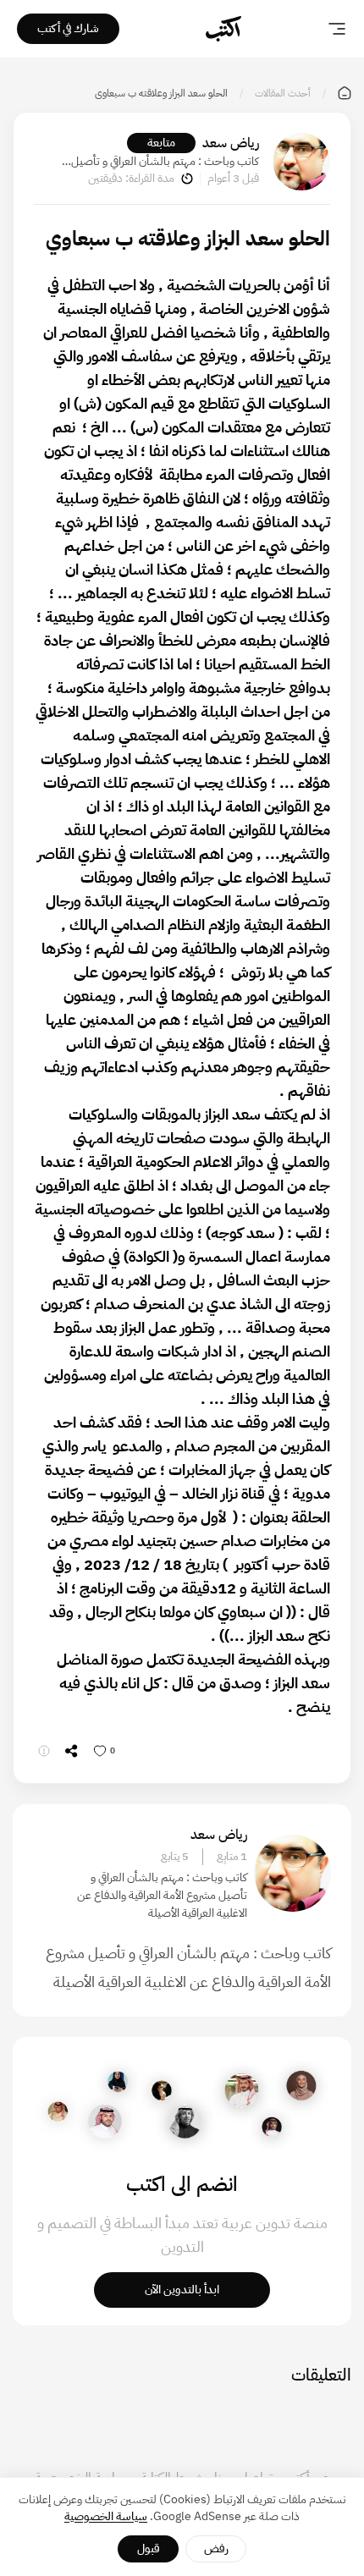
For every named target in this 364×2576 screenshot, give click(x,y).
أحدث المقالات (283, 93)
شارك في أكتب (68, 28)
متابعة (161, 143)
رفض (216, 2548)
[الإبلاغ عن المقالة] (44, 1751)
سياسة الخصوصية (106, 2516)
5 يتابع (175, 1857)
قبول (149, 2548)
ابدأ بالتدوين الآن (182, 2290)
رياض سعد (231, 143)
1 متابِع (232, 1857)
